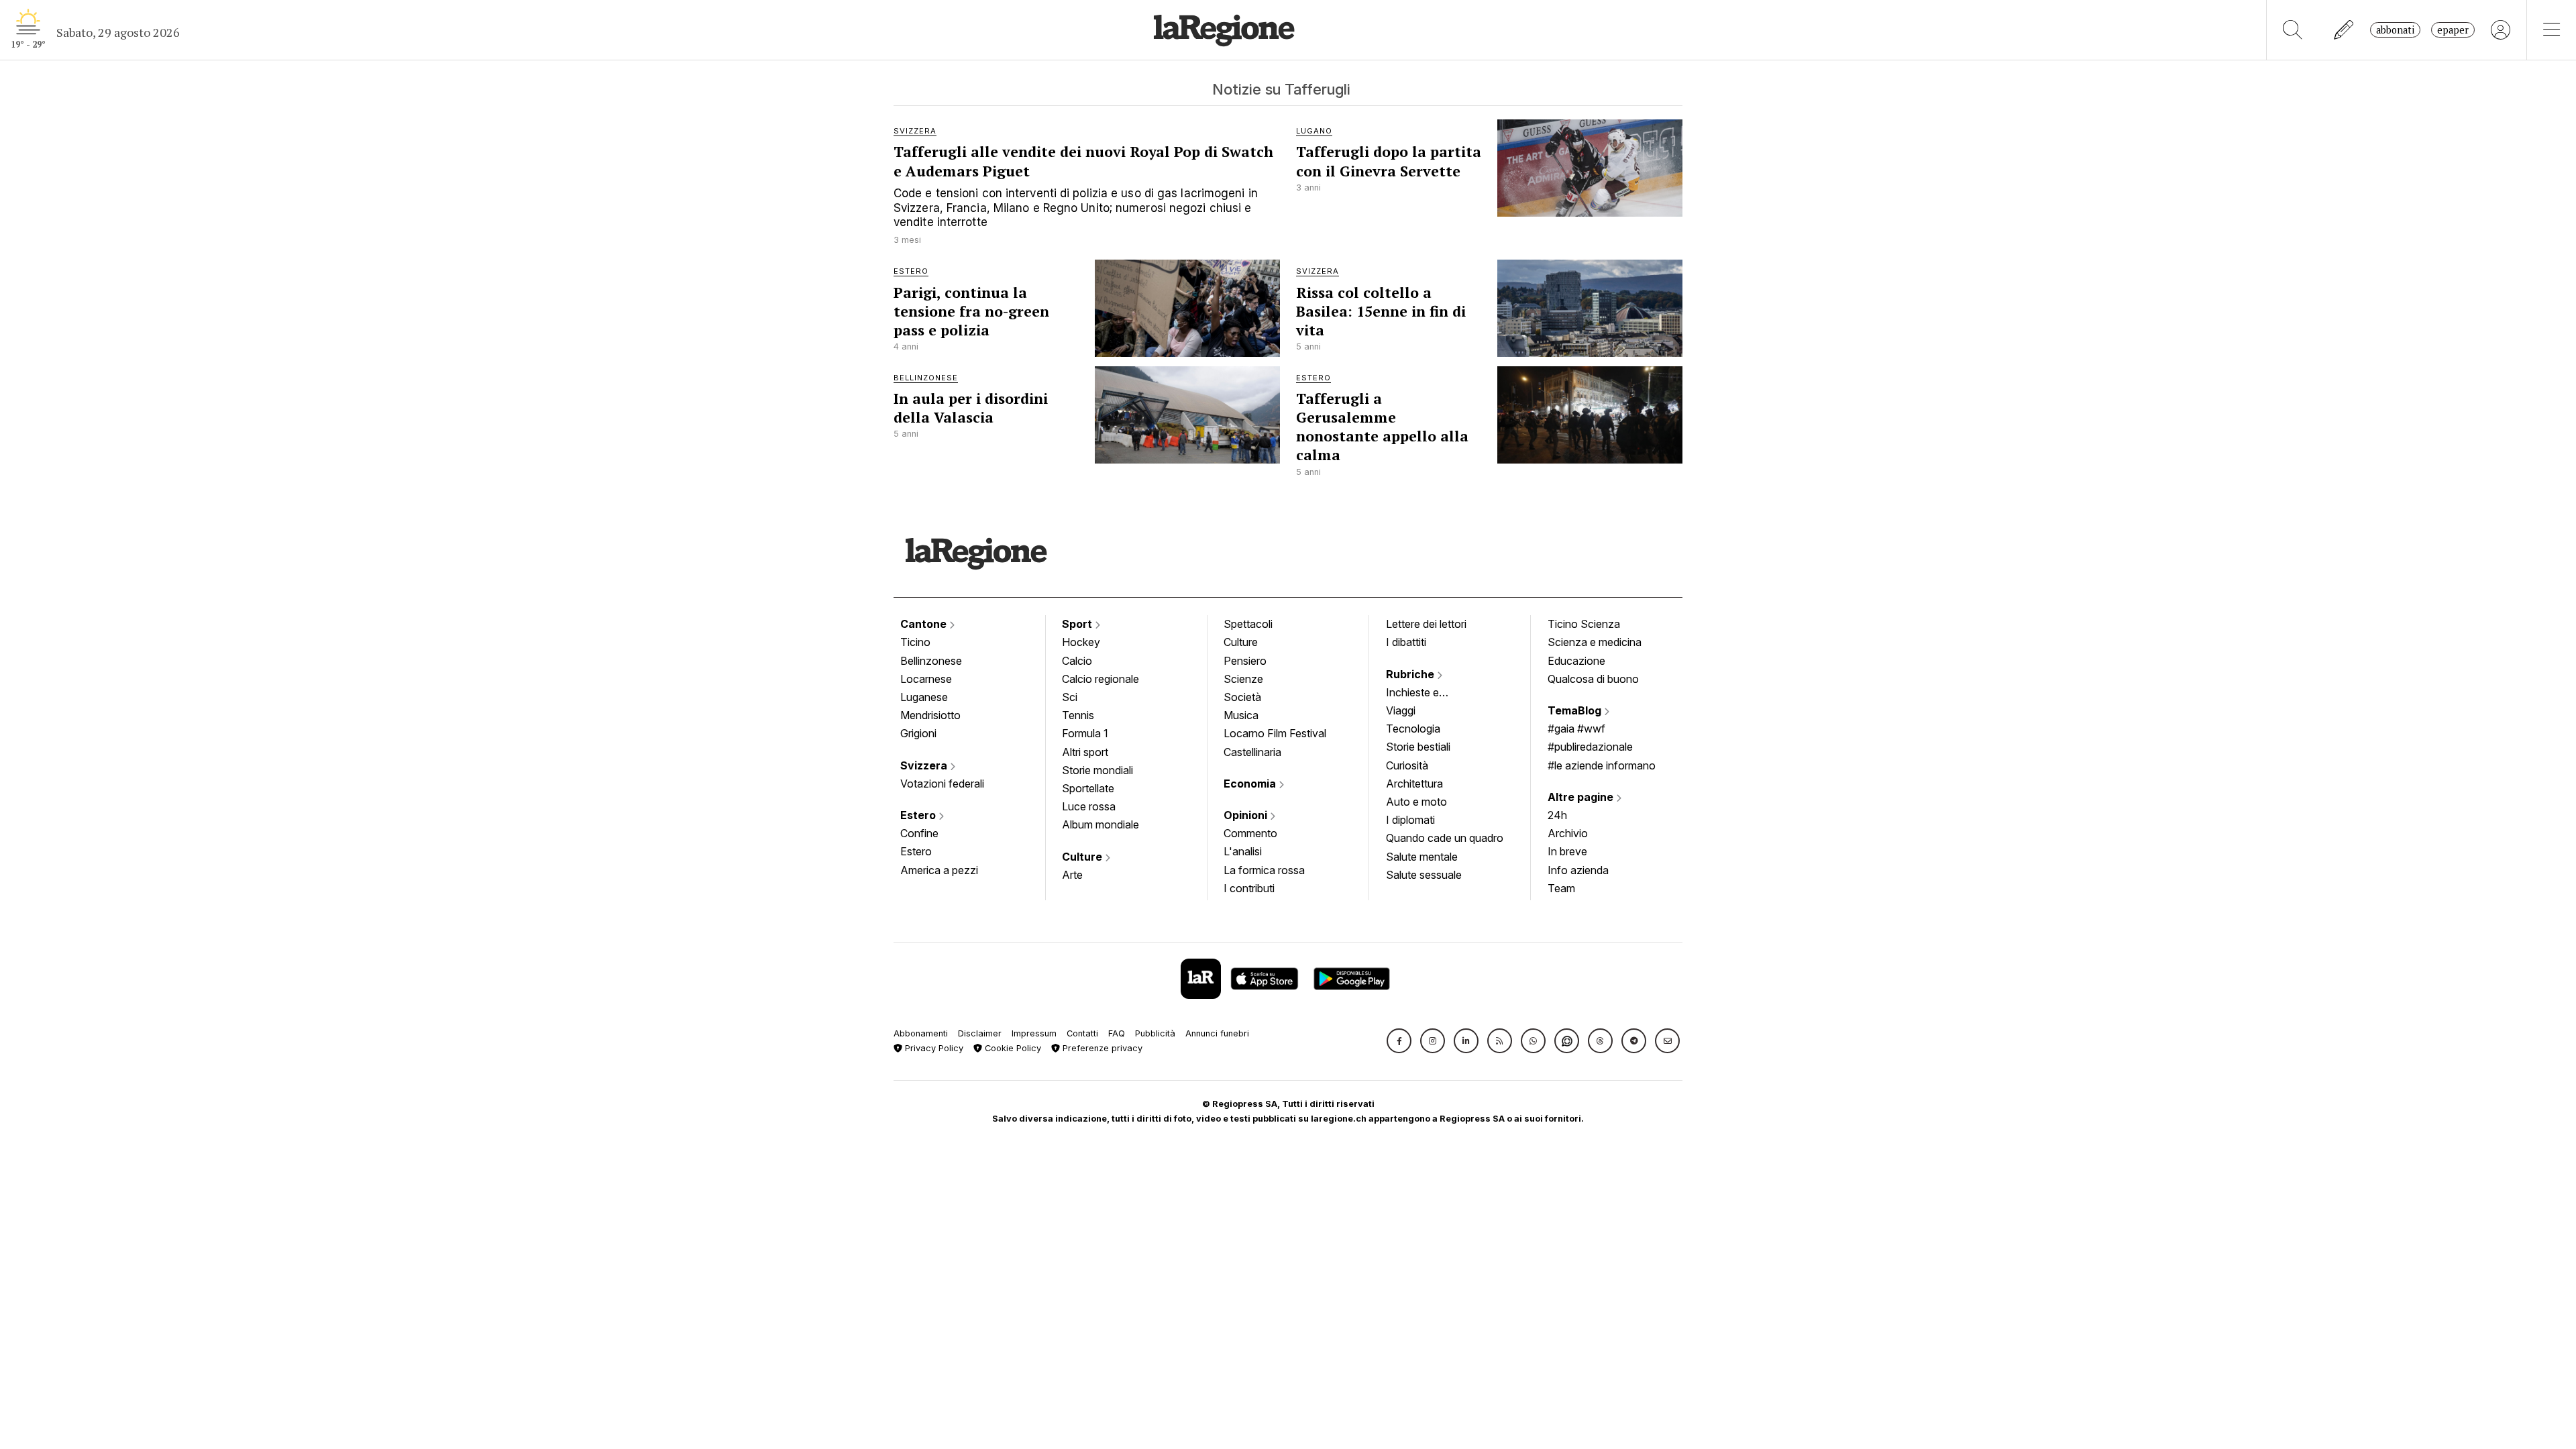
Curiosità (1407, 765)
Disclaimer (980, 1033)
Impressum (1034, 1033)
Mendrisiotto (930, 715)
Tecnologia (1413, 729)
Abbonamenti (921, 1033)
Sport (1078, 624)
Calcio (1077, 661)
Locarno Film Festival (1275, 733)
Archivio (1568, 833)
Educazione (1576, 661)
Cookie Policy (1012, 1048)
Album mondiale (1101, 824)
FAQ (1117, 1033)
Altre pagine (1582, 797)
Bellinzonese (931, 661)
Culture (1083, 857)
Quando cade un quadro (1445, 838)
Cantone (925, 624)
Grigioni (918, 733)
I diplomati (1410, 820)
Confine (919, 833)
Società (1242, 697)
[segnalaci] (2344, 30)
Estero (919, 815)
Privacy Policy (933, 1048)
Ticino (915, 642)
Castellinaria (1252, 752)
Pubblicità (1155, 1033)
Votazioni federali (942, 784)
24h (1557, 815)
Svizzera (925, 765)
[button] (1399, 1041)
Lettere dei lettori (1426, 624)
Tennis (1078, 715)
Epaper (2453, 30)
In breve (1567, 851)
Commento (1250, 833)
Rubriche (1411, 674)
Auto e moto (1416, 802)
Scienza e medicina (1595, 642)
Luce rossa (1089, 806)
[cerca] (2293, 30)
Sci (1070, 697)
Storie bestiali (1418, 747)
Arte (1072, 875)
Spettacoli (1248, 624)
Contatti (1082, 1033)
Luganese (924, 697)
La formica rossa (1264, 870)
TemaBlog (1576, 710)
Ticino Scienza (1584, 624)
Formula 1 (1085, 733)
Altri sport (1085, 752)
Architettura (1414, 784)
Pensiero (1245, 661)
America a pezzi (939, 870)
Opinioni (1247, 815)
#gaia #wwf (1576, 729)
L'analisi (1243, 851)
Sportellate (1088, 788)
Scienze (1243, 679)
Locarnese (926, 679)
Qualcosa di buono (1593, 679)
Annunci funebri (1217, 1033)
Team (1561, 888)
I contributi (1249, 888)
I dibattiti (1406, 642)
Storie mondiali (1097, 770)
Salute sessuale (1424, 875)
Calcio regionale (1101, 679)
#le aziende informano (1602, 765)
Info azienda (1578, 870)
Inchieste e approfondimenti (1426, 694)
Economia (1251, 784)
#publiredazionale (1590, 747)
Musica (1241, 715)
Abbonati (2395, 30)
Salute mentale (1422, 857)
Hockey (1081, 642)
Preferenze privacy (1101, 1048)
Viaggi (1401, 710)
